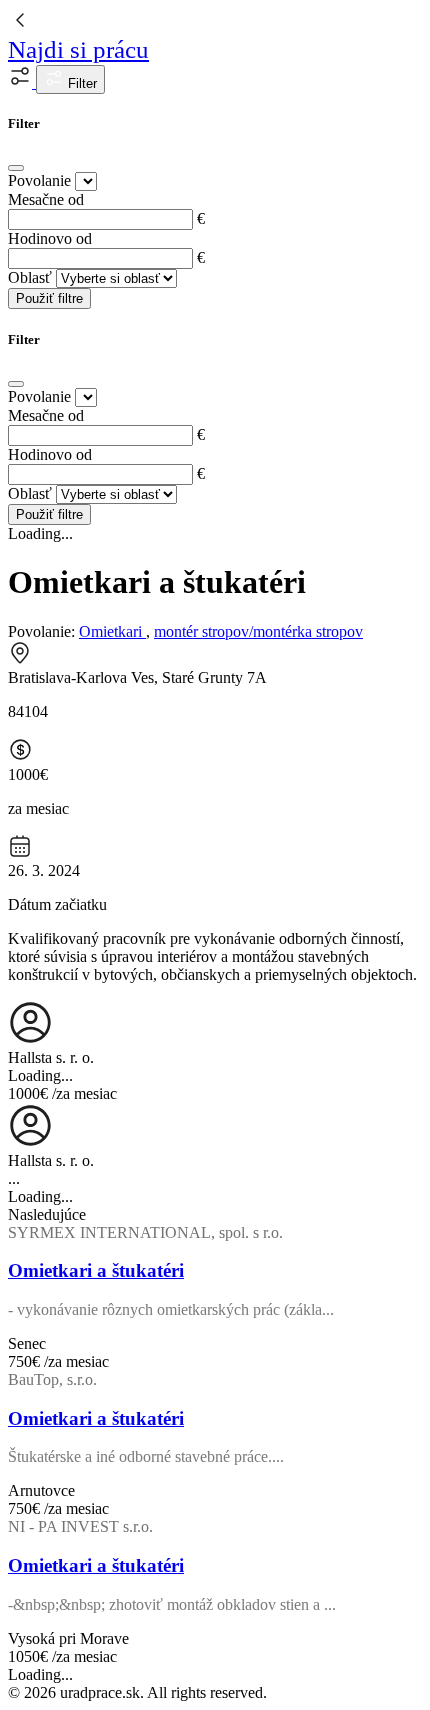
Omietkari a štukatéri (96, 1270)
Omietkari (112, 631)
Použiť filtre (49, 298)
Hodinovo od (50, 238)
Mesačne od (46, 199)
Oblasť (30, 277)
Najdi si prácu (78, 49)
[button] (22, 82)
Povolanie (39, 180)
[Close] (16, 168)
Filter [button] (80, 83)
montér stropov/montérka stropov (258, 631)
